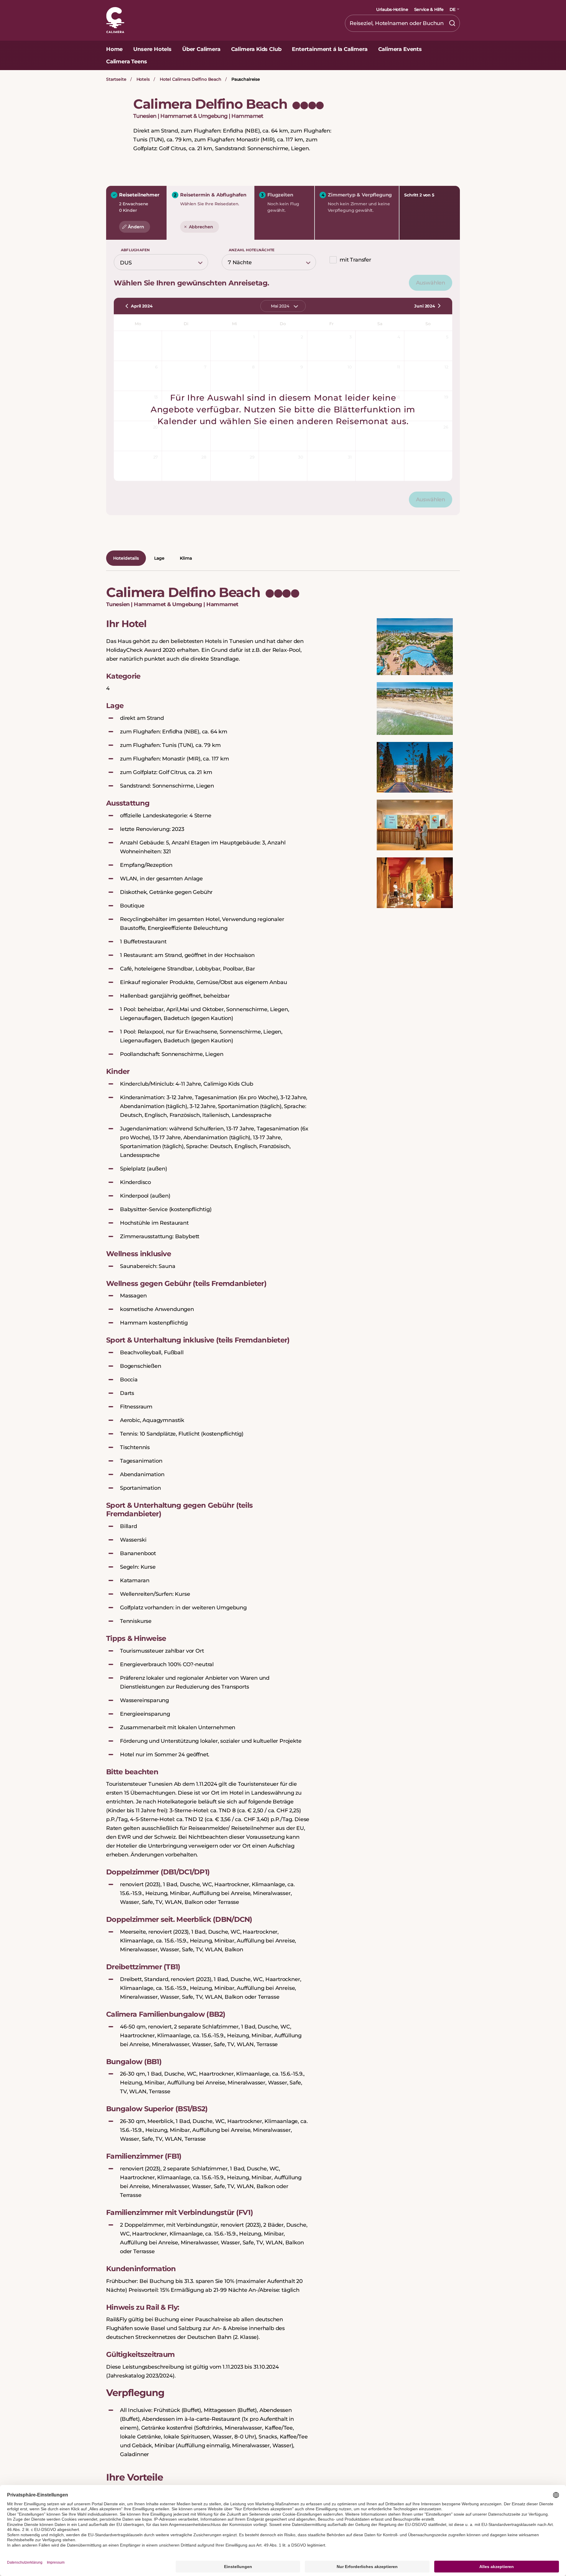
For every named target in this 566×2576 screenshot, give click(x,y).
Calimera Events (400, 49)
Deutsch (444, 22)
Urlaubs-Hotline (392, 9)
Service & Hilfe (429, 9)
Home (114, 49)
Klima (186, 558)
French (443, 52)
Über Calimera (201, 49)
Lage (159, 558)
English (443, 37)
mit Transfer (355, 260)
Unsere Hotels (152, 49)
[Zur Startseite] (115, 21)
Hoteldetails (126, 558)
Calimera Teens (126, 62)
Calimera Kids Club (256, 49)
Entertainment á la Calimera (330, 49)
